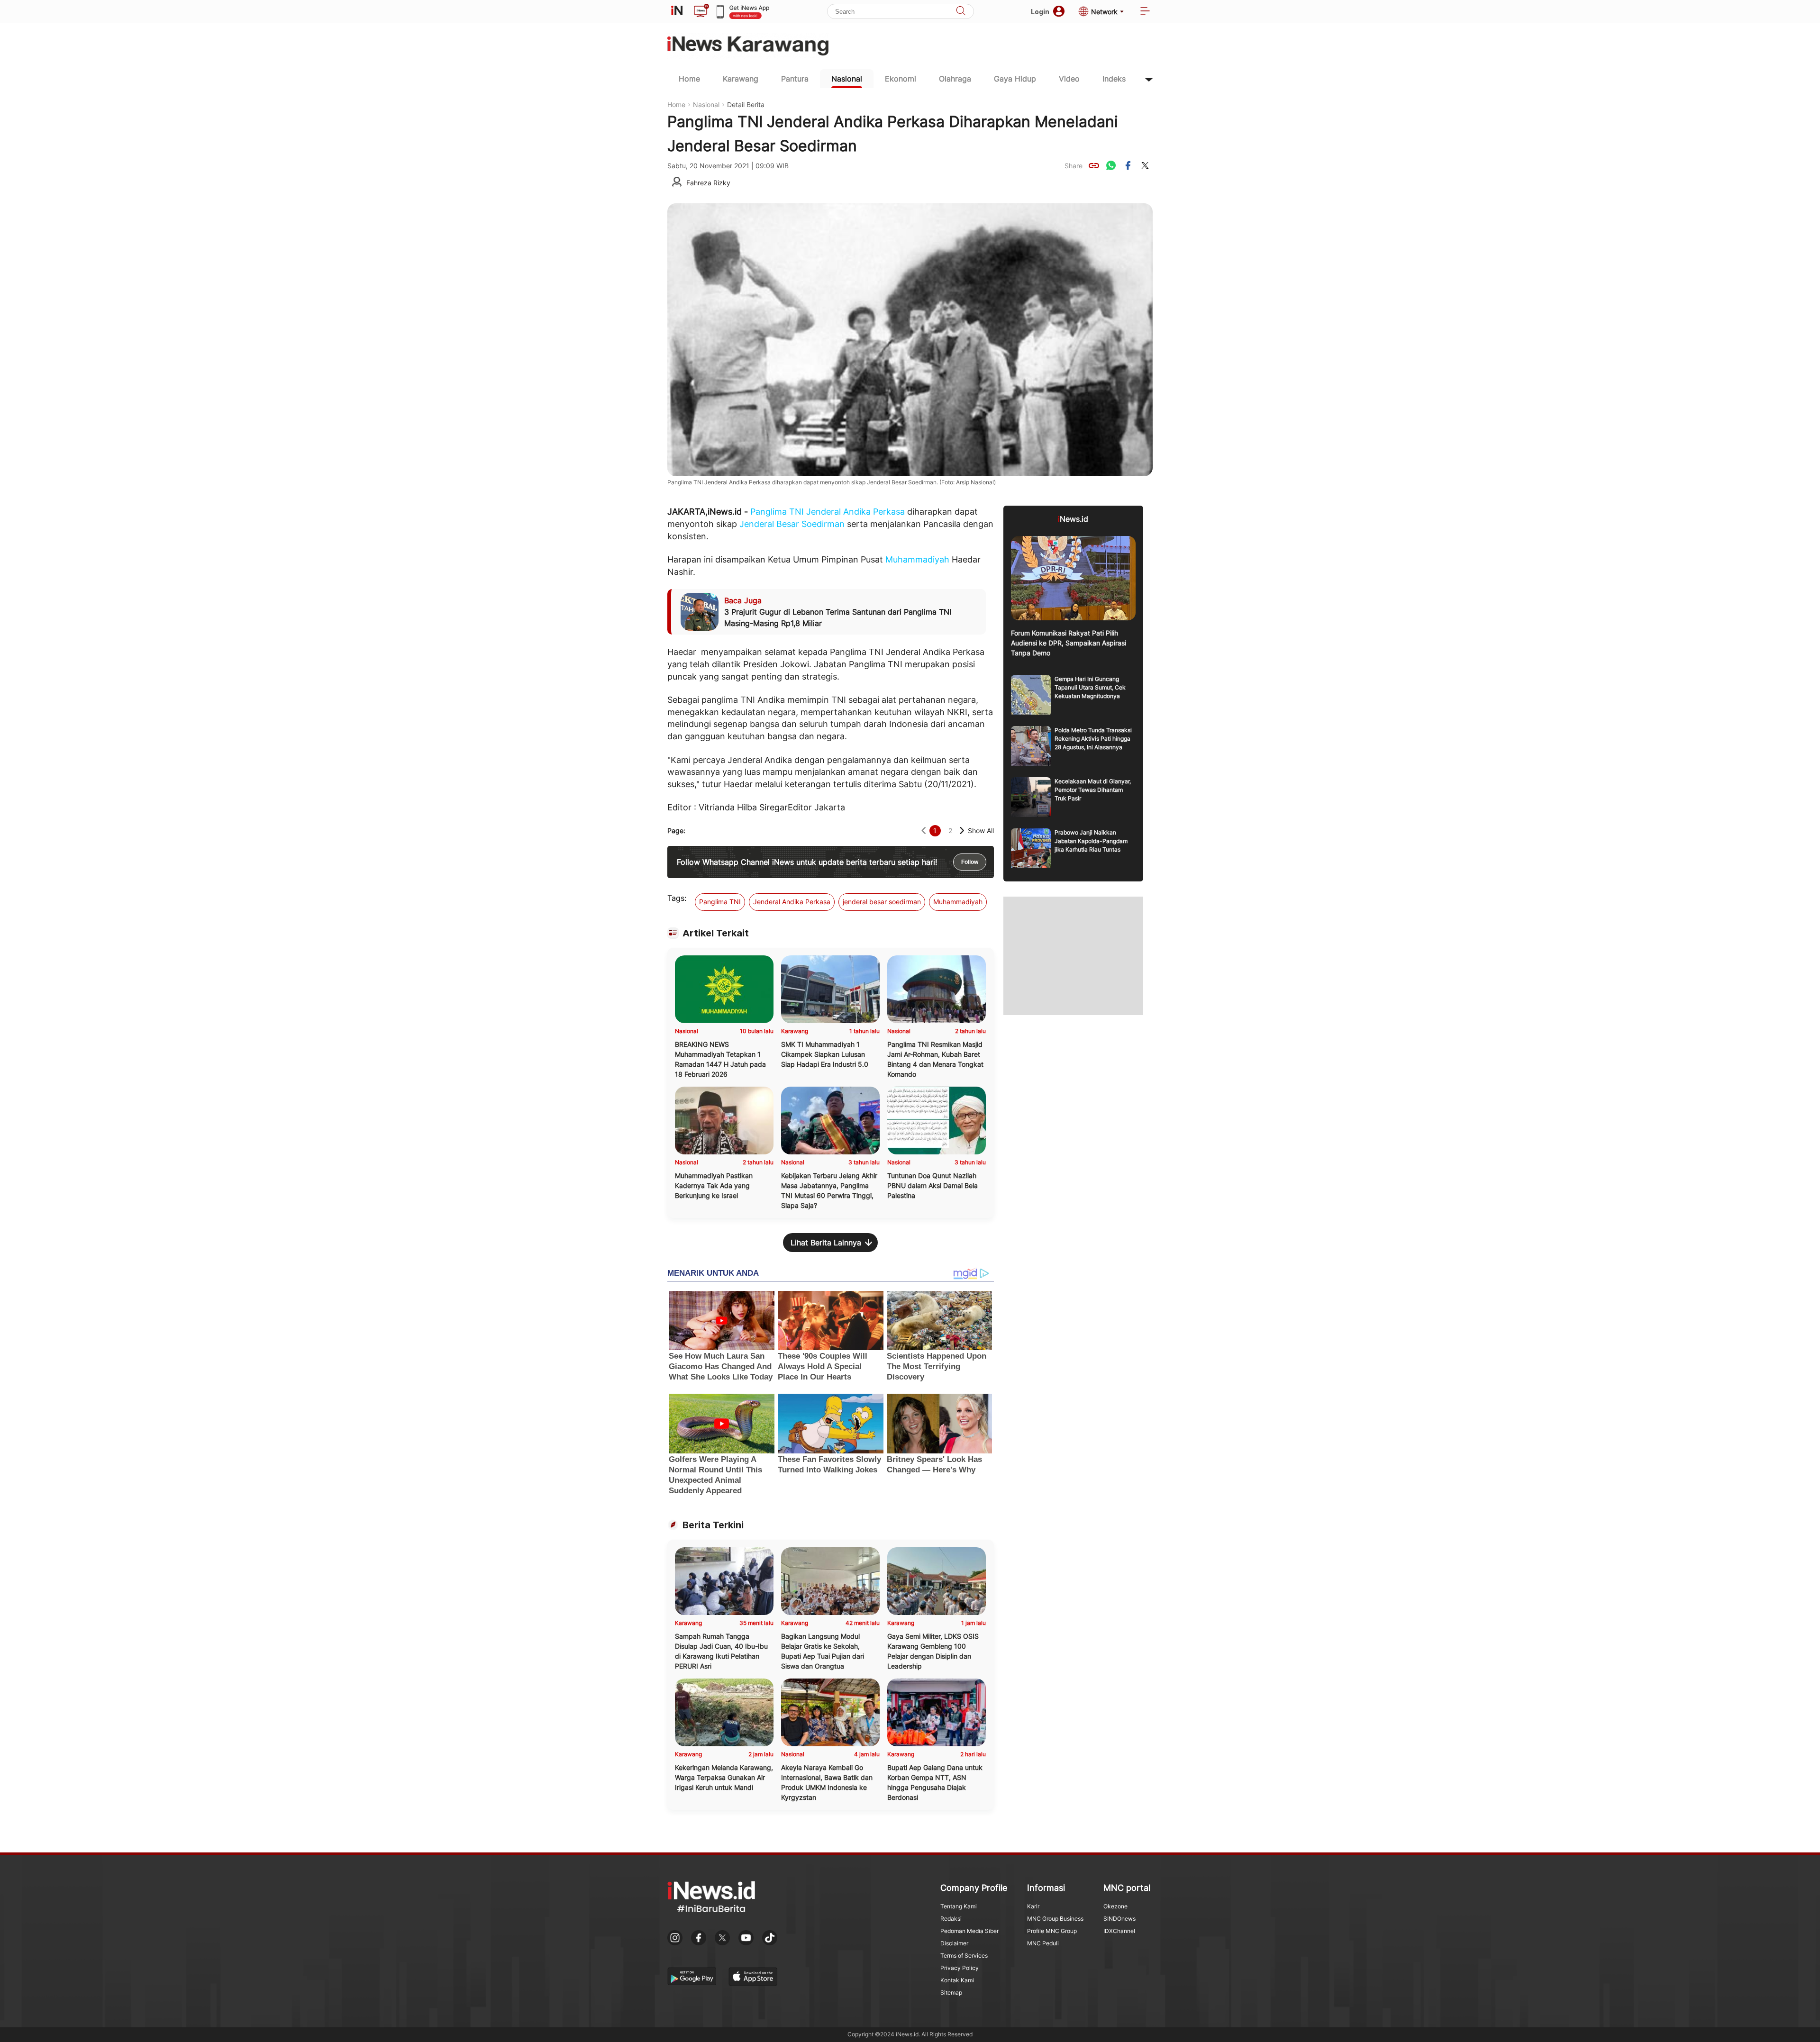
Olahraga (955, 79)
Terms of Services (964, 1956)
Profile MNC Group (1052, 1931)
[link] (1094, 165)
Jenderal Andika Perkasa (855, 512)
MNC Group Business (1055, 1919)
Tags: (677, 898)
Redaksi (951, 1919)
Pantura (795, 79)
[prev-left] (924, 830)
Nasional (847, 79)
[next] (962, 830)
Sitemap (951, 1992)
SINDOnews (1119, 1919)
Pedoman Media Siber (969, 1931)
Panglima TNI (777, 512)
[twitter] (1145, 165)
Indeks (1114, 79)
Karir (1033, 1906)
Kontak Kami (957, 1980)
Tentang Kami (959, 1906)
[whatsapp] (1111, 165)
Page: (676, 830)
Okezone (1115, 1906)
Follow (970, 862)
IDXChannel (1119, 1931)
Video (1069, 79)
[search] (961, 12)
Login (1040, 12)
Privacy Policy (960, 1968)
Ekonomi (901, 79)
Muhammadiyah (917, 559)
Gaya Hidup (1015, 79)
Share (1074, 166)
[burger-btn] (1145, 12)
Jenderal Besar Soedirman (792, 524)
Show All (981, 830)
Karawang (741, 79)
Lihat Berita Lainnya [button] (826, 1243)
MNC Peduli (1043, 1943)
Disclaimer (954, 1943)
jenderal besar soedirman (882, 902)
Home (689, 79)
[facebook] (1128, 165)
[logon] (677, 11)
